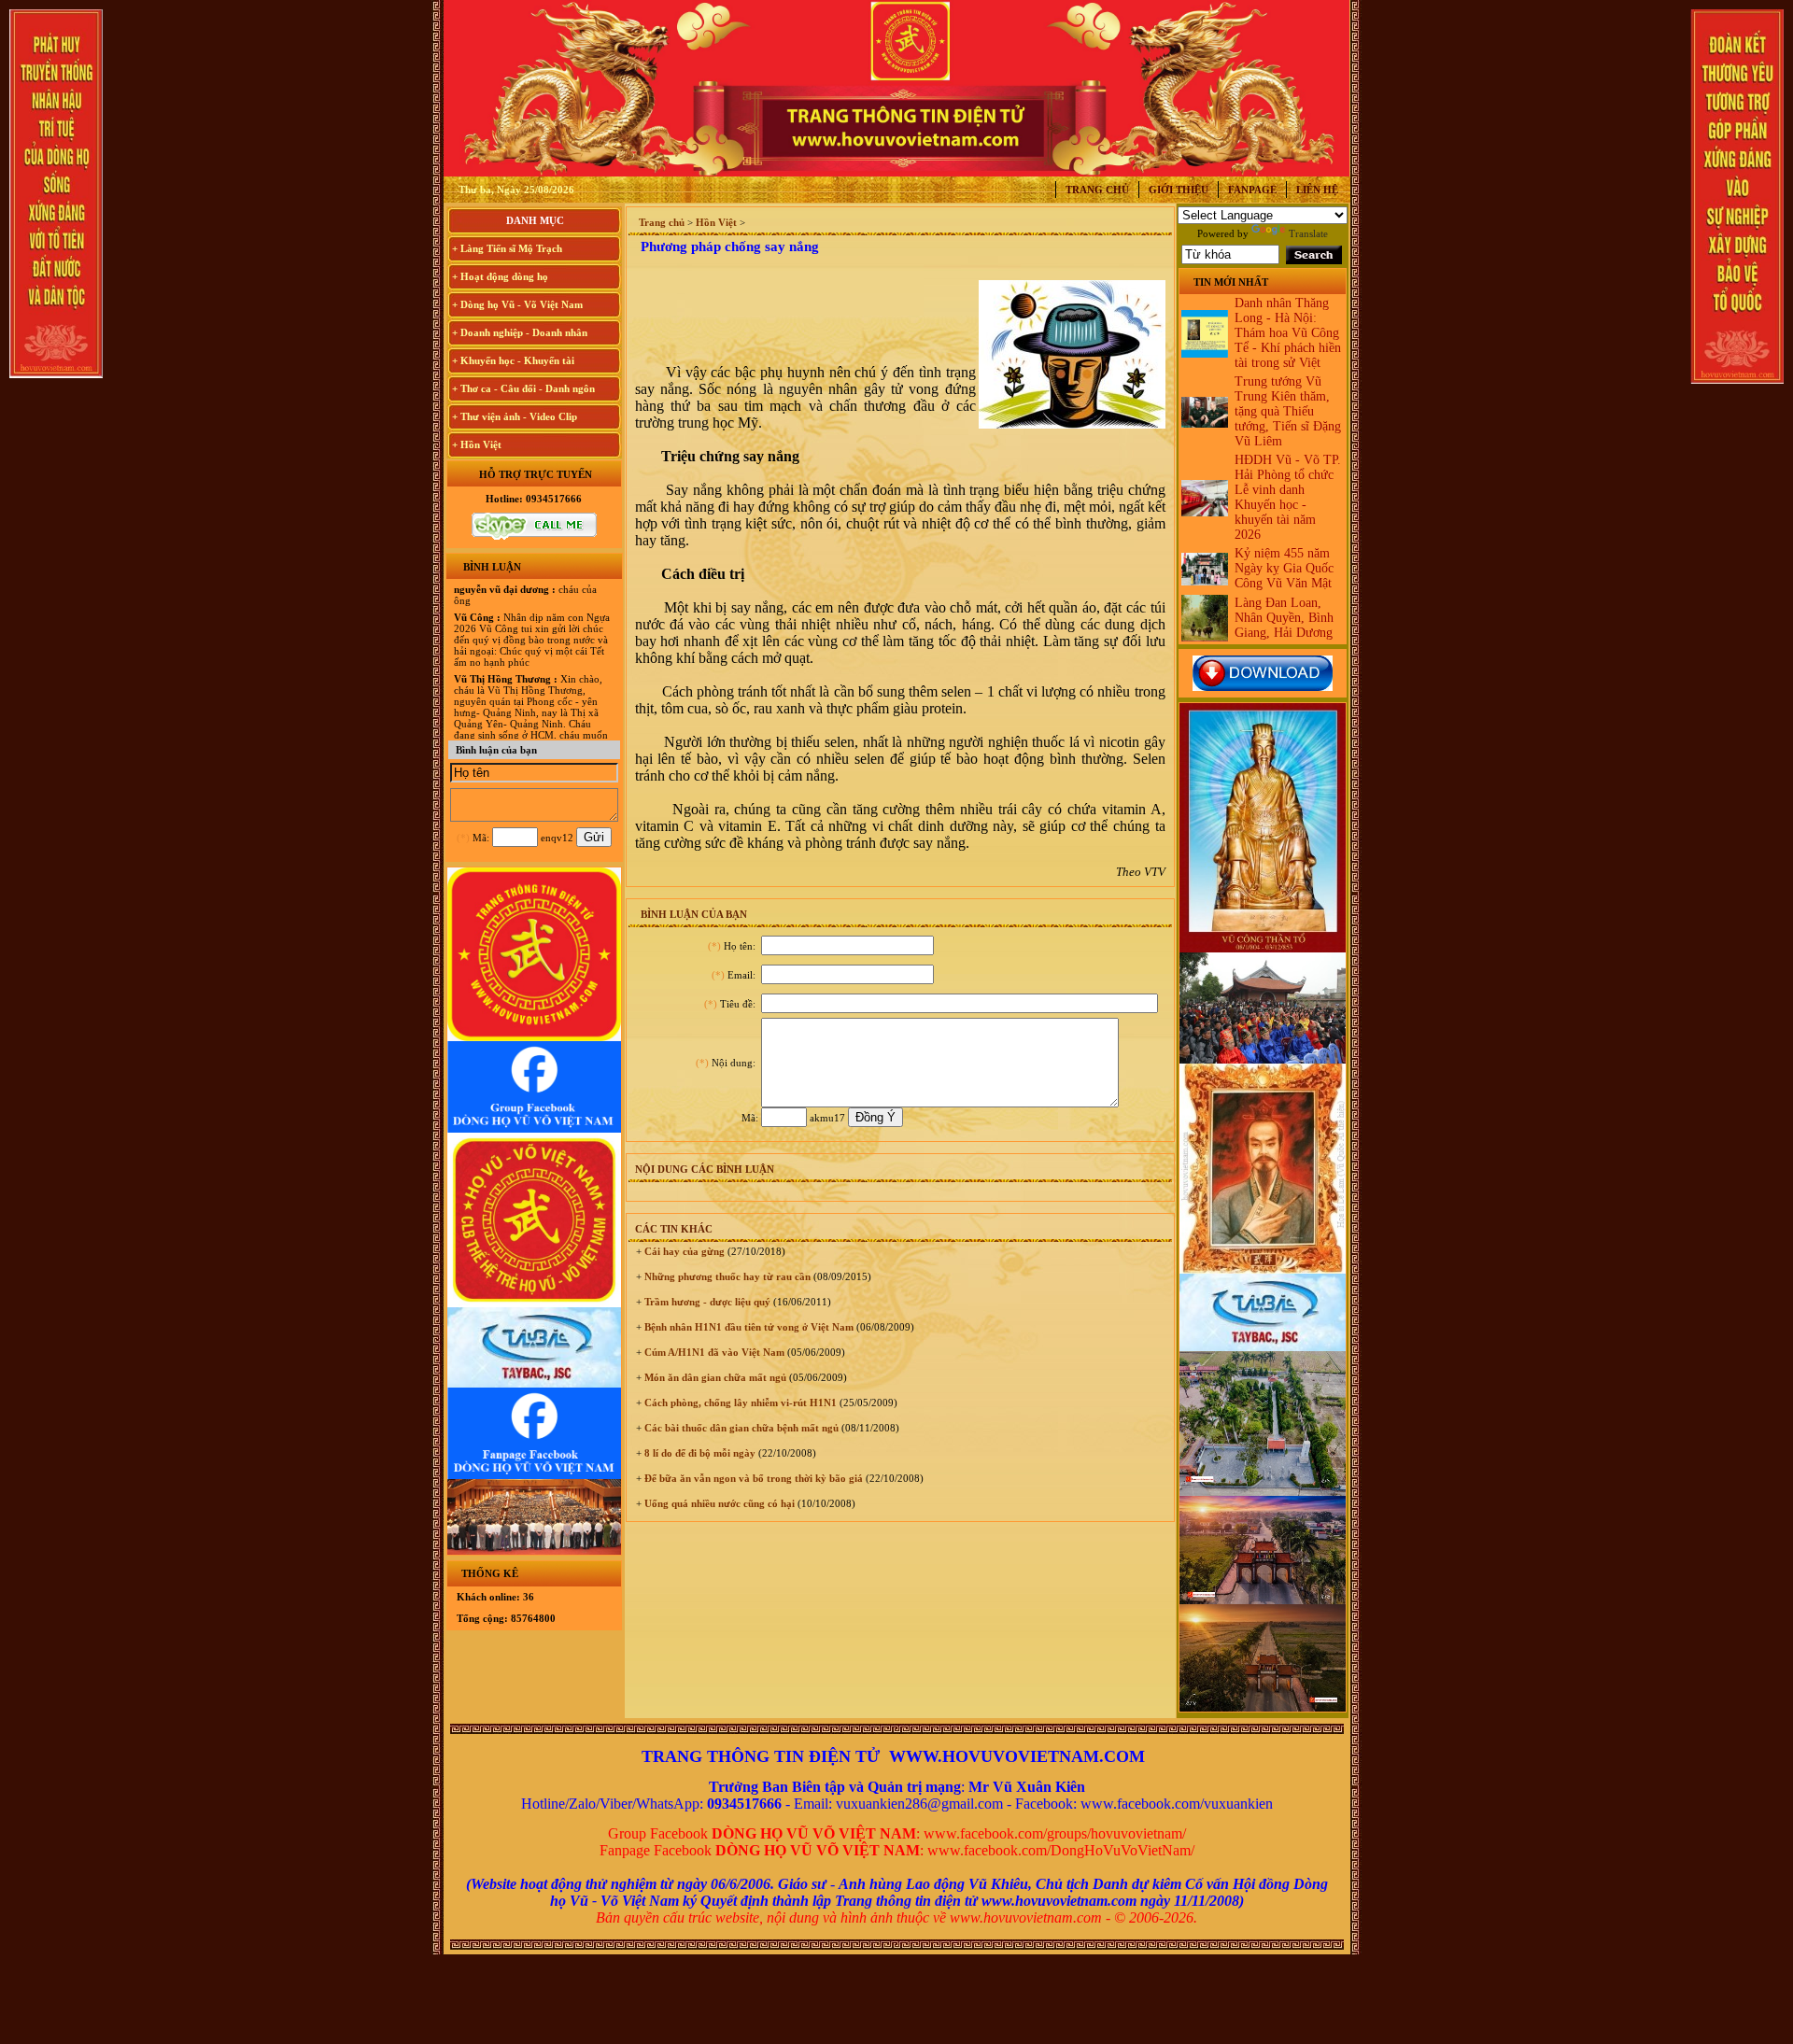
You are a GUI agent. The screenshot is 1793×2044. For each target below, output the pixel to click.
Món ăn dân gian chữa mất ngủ (714, 1377)
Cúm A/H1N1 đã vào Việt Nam (713, 1352)
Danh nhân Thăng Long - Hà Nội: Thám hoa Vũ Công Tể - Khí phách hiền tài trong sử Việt (1288, 333)
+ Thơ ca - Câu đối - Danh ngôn (523, 388)
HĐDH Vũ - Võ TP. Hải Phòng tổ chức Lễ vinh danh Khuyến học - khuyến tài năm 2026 (1288, 497)
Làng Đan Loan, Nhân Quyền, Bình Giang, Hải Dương (1284, 618)
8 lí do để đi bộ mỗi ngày (699, 1453)
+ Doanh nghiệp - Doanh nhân (520, 332)
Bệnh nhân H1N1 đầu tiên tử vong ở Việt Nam (748, 1327)
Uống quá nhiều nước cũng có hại (718, 1503)
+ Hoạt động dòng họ (500, 276)
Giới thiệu (1179, 190)
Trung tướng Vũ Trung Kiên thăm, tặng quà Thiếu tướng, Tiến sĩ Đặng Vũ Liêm (1288, 411)
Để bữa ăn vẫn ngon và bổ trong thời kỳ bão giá (752, 1478)
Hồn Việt (716, 222)
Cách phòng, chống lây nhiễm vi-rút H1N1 (739, 1403)
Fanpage (1252, 190)
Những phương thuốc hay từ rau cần (726, 1276)
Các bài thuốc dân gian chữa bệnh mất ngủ (740, 1428)
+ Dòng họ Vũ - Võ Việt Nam (517, 304)
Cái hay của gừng (683, 1251)
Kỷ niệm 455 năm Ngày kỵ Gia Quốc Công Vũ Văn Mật (1284, 568)
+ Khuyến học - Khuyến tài (513, 360)
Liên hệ (1317, 190)
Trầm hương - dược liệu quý (706, 1302)
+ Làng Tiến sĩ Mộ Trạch (507, 248)
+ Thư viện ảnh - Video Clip (515, 416)
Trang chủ (1097, 190)
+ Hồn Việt (477, 444)
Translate (1308, 233)
